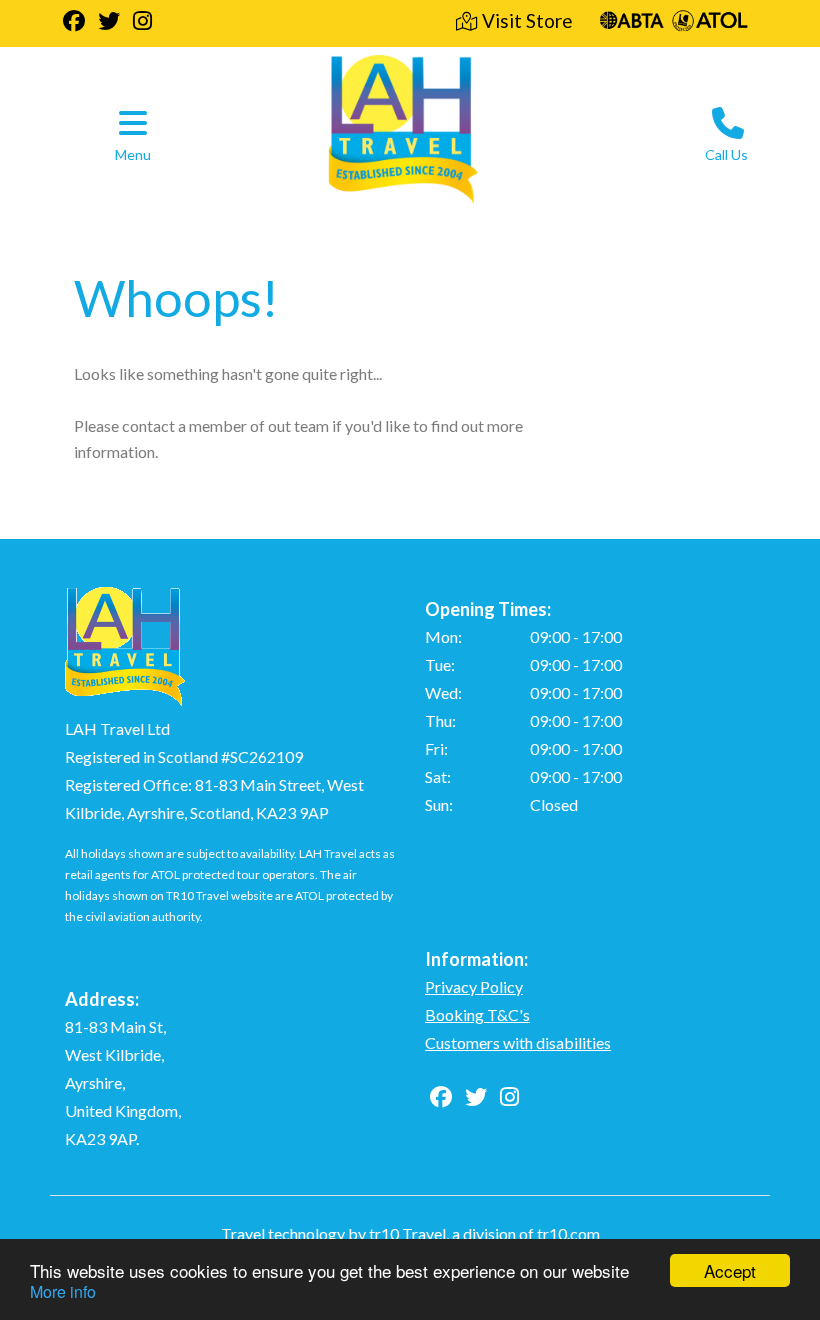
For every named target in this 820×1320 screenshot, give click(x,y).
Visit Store (527, 20)
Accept (730, 1270)
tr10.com (568, 1233)
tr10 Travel (407, 1233)
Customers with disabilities (518, 1042)
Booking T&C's (477, 1014)
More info (63, 1291)
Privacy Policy (474, 986)
